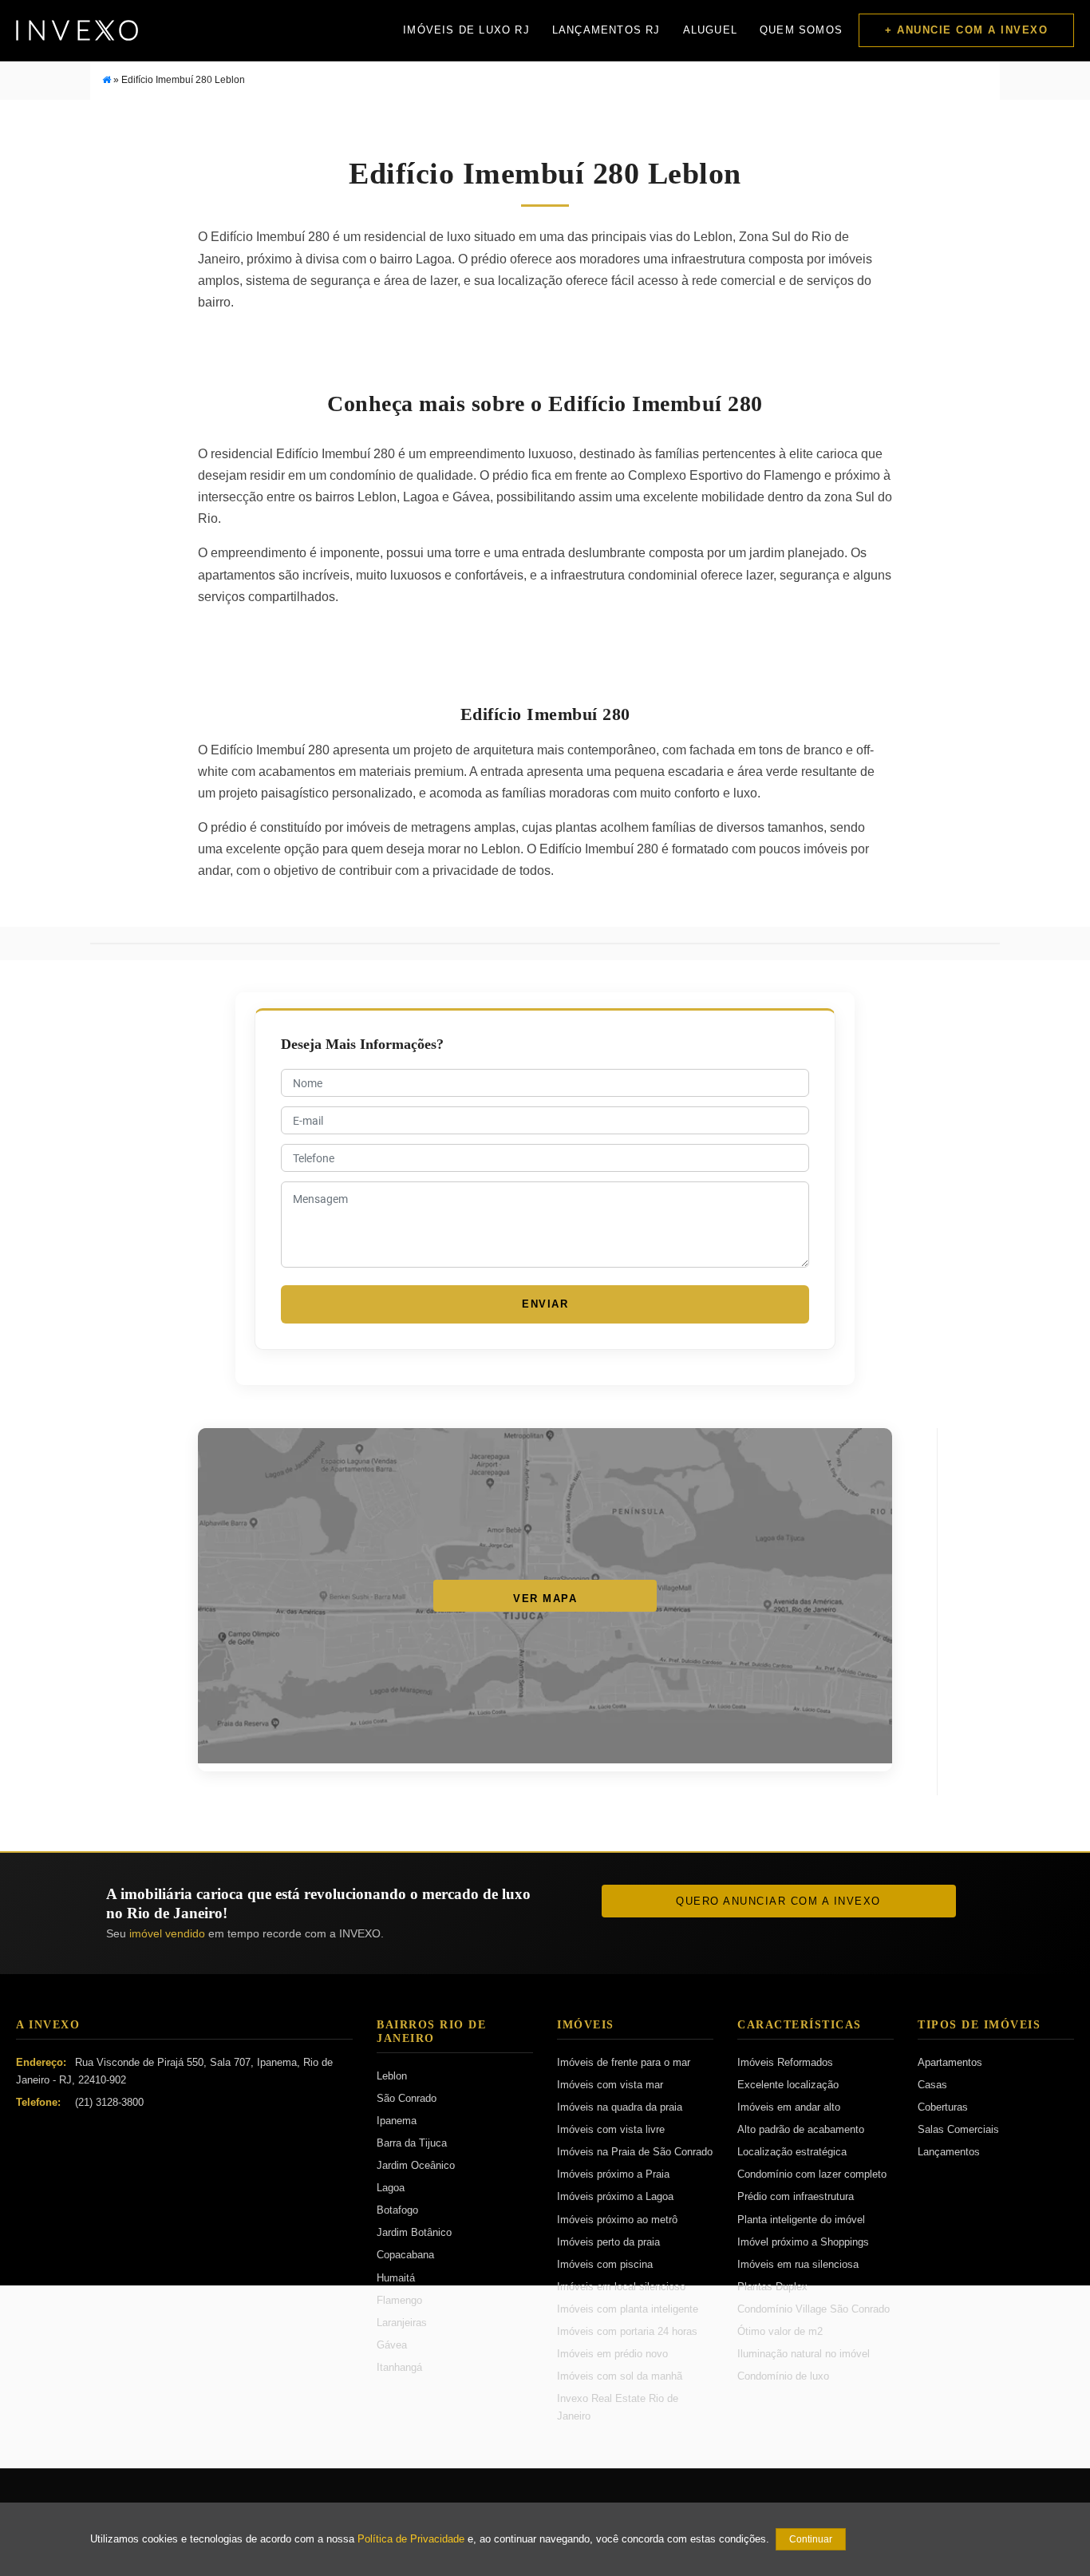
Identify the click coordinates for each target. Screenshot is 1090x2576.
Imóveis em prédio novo (612, 2354)
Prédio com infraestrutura (796, 2196)
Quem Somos (801, 30)
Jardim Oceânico (416, 2165)
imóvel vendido (167, 1933)
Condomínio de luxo (783, 2376)
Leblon (392, 2076)
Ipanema (397, 2121)
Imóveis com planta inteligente (628, 2309)
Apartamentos (950, 2062)
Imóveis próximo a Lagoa (615, 2196)
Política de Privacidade (411, 2539)
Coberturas (943, 2107)
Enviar (545, 1304)
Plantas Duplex (772, 2287)
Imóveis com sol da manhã (620, 2376)
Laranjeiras (402, 2323)
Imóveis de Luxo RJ (466, 30)
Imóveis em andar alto (789, 2107)
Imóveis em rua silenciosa (798, 2264)
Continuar (811, 2539)
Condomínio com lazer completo (812, 2174)
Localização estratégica (792, 2152)
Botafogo (397, 2210)
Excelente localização (788, 2085)
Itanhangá (399, 2367)
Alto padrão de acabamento (801, 2129)
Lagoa (391, 2188)
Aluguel (710, 30)
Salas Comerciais (958, 2129)
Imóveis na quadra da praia (620, 2107)
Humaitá (396, 2278)
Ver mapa (545, 1599)
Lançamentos (949, 2152)
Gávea (392, 2345)
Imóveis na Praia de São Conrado (635, 2152)
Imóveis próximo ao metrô (617, 2220)
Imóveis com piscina (605, 2264)
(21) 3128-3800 (109, 2102)
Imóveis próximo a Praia (613, 2174)
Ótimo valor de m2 (780, 2331)
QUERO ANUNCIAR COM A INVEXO (778, 1901)
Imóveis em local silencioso (621, 2287)
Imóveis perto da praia (608, 2242)
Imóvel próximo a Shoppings (803, 2242)
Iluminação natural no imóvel (804, 2354)
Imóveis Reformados (785, 2062)
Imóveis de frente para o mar (624, 2062)
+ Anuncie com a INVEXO (966, 30)
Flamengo (399, 2300)
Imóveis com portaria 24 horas (627, 2331)
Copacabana (405, 2255)
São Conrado (407, 2098)
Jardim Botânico (414, 2232)
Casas (932, 2085)
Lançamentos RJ (606, 30)
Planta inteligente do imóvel (801, 2220)
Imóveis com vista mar (610, 2085)
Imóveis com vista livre (611, 2129)
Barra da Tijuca (412, 2143)
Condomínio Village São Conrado (814, 2309)
